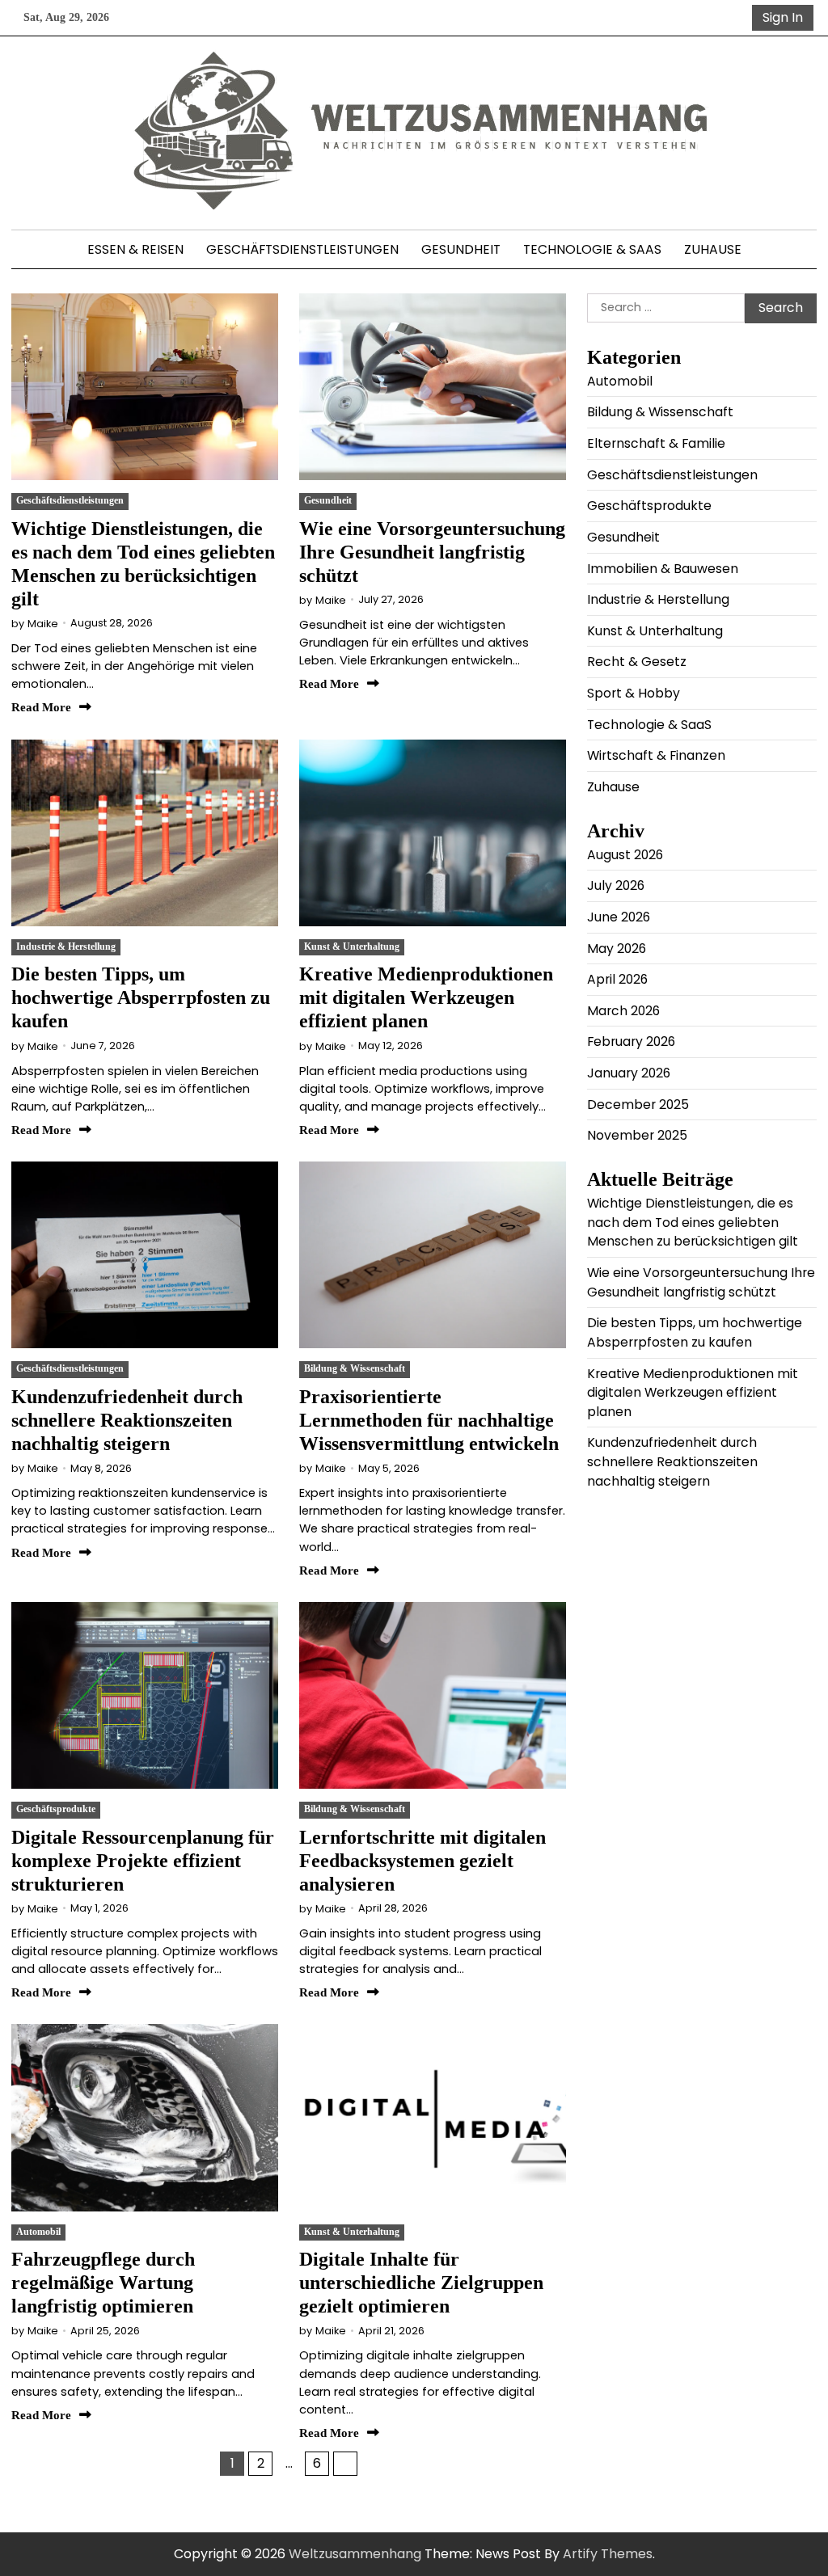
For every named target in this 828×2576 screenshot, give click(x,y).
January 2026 (629, 1073)
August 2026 (625, 855)
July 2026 (616, 885)
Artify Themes (608, 2554)
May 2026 (617, 949)
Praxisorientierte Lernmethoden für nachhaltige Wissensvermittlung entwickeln (429, 1420)
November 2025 (637, 1135)
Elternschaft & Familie (656, 443)
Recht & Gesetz (637, 662)
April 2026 (617, 979)
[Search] (737, 18)
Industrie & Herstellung (66, 947)
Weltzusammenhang (355, 2554)
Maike (43, 624)
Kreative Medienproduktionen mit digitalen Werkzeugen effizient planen (426, 997)
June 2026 (619, 917)
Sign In (783, 17)
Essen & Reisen (135, 249)
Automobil (38, 2232)
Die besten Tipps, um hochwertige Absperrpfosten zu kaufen (141, 997)
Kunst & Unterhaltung (352, 947)
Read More (41, 707)
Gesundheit (461, 249)
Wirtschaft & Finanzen (656, 755)
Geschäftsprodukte (56, 1809)
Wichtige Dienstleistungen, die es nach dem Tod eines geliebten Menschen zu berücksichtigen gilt (693, 1222)
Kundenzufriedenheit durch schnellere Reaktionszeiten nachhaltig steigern (127, 1420)
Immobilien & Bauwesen (663, 569)
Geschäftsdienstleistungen (302, 249)
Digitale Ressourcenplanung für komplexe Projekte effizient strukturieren (143, 1860)
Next (345, 2464)
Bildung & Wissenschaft (355, 1369)
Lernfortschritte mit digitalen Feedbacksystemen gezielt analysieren (422, 1860)
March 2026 (623, 1011)
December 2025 (638, 1105)
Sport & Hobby (634, 693)
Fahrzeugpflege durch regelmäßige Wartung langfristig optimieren (103, 2282)
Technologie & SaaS (592, 249)
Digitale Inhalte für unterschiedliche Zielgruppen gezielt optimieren (421, 2282)
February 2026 (631, 1041)
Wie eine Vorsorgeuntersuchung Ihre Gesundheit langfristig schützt (432, 552)
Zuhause (713, 249)
